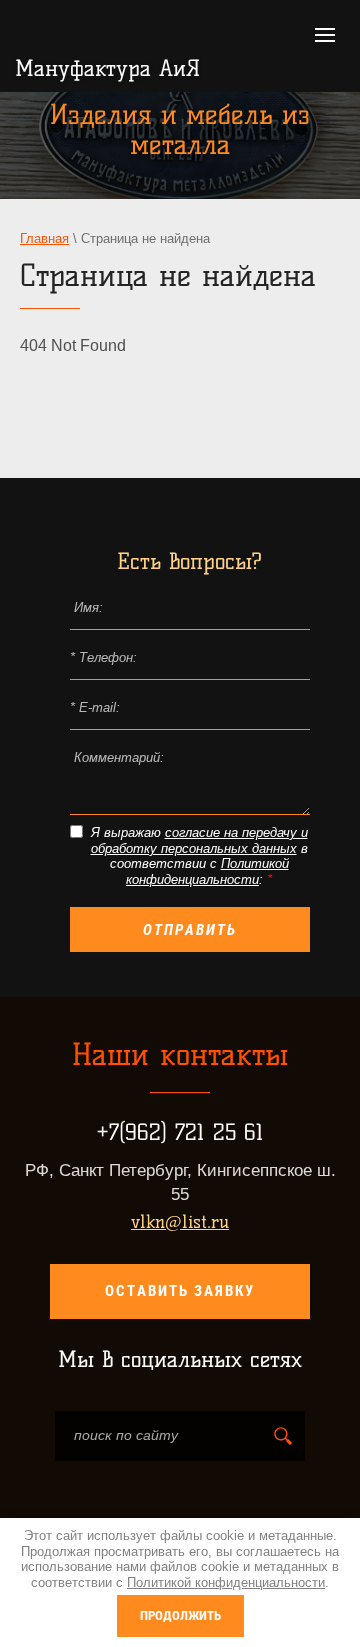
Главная (44, 238)
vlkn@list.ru (180, 1222)
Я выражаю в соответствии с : (199, 856)
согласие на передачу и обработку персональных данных (199, 840)
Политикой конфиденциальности (207, 871)
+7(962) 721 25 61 (180, 1132)
